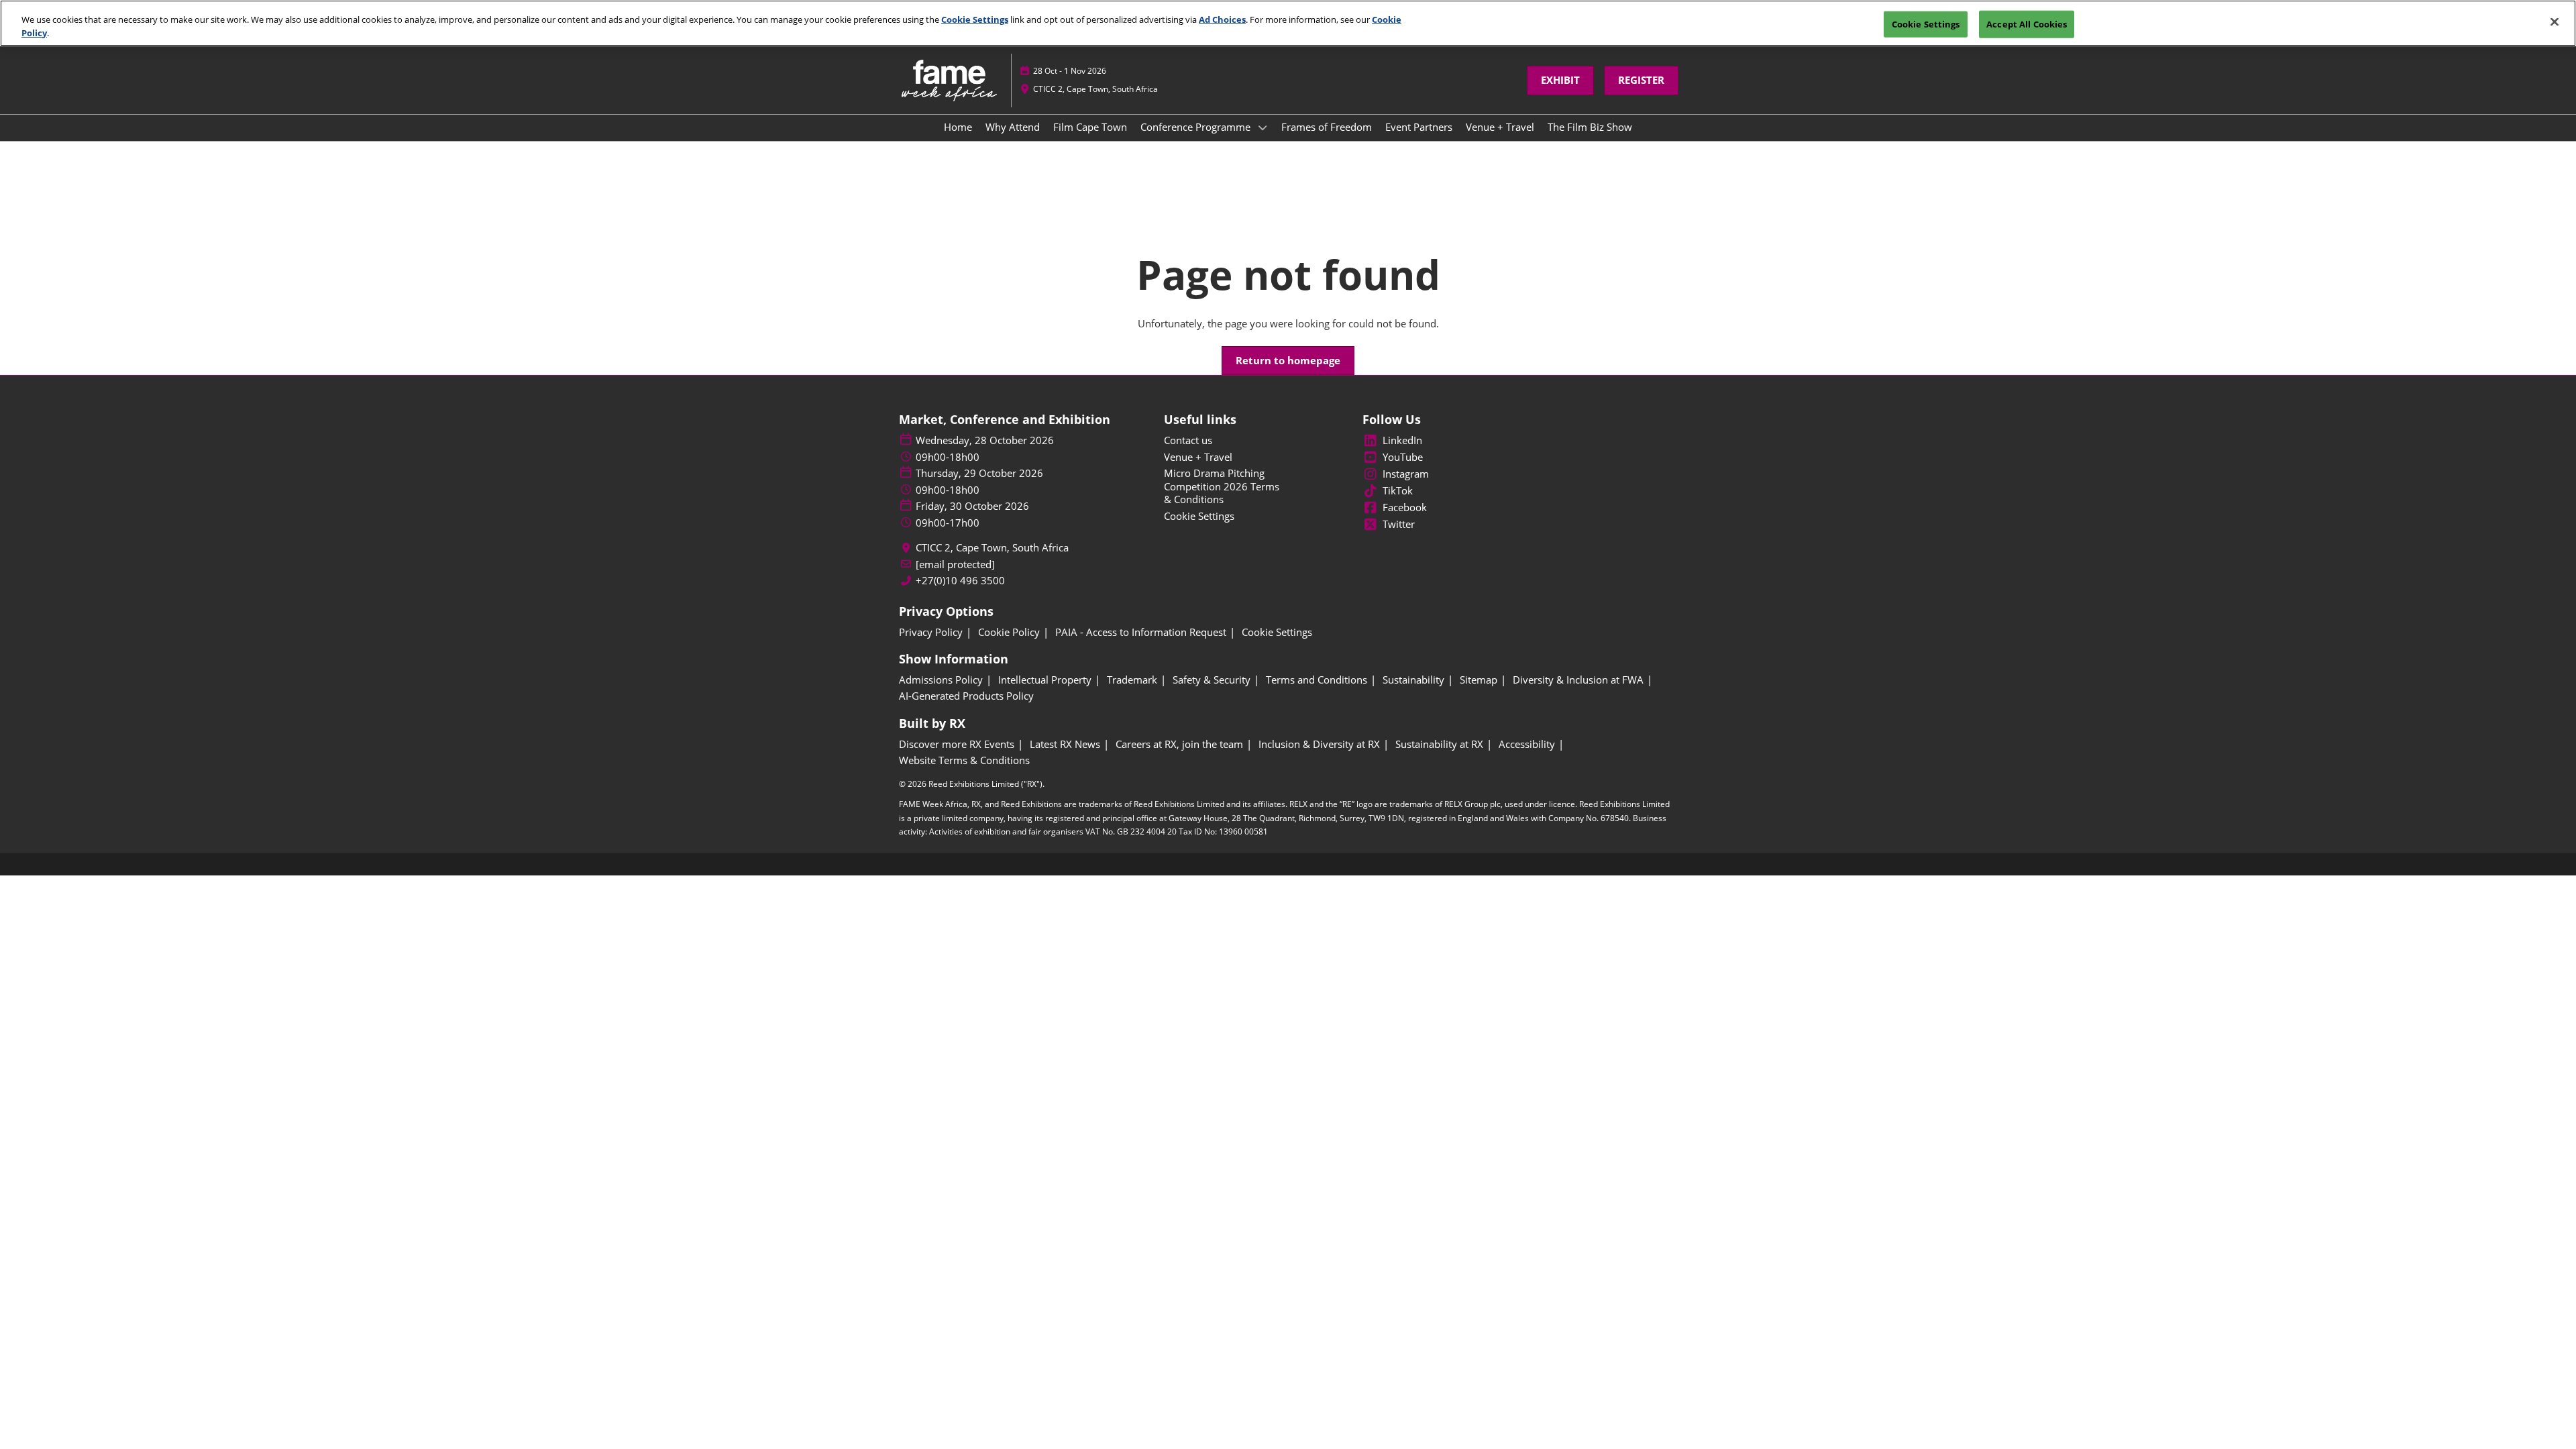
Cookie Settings (975, 19)
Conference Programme (1197, 127)
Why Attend (1013, 127)
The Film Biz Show (1590, 127)
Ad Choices (1222, 19)
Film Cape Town (1090, 127)
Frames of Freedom (1327, 127)
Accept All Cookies (2027, 23)
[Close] (2555, 21)
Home (958, 127)
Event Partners (1419, 127)
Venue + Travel (1500, 127)
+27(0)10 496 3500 (960, 581)
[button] (1560, 80)
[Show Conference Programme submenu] (1263, 127)
